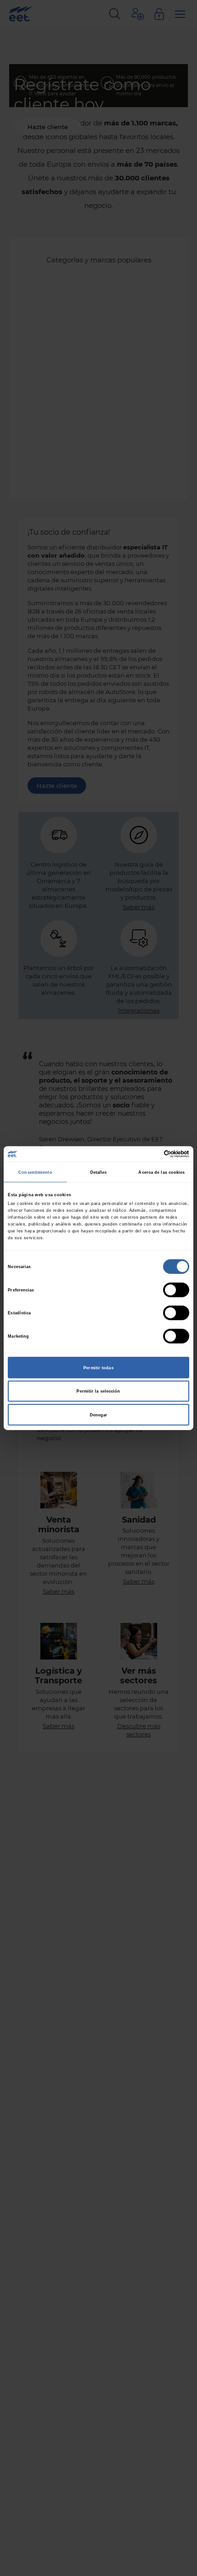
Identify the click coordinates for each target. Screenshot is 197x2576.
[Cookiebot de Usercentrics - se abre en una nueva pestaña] (149, 1154)
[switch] (176, 1290)
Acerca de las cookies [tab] (161, 1172)
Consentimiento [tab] (35, 1172)
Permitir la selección (98, 1391)
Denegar (99, 1415)
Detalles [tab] (99, 1172)
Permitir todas (98, 1367)
